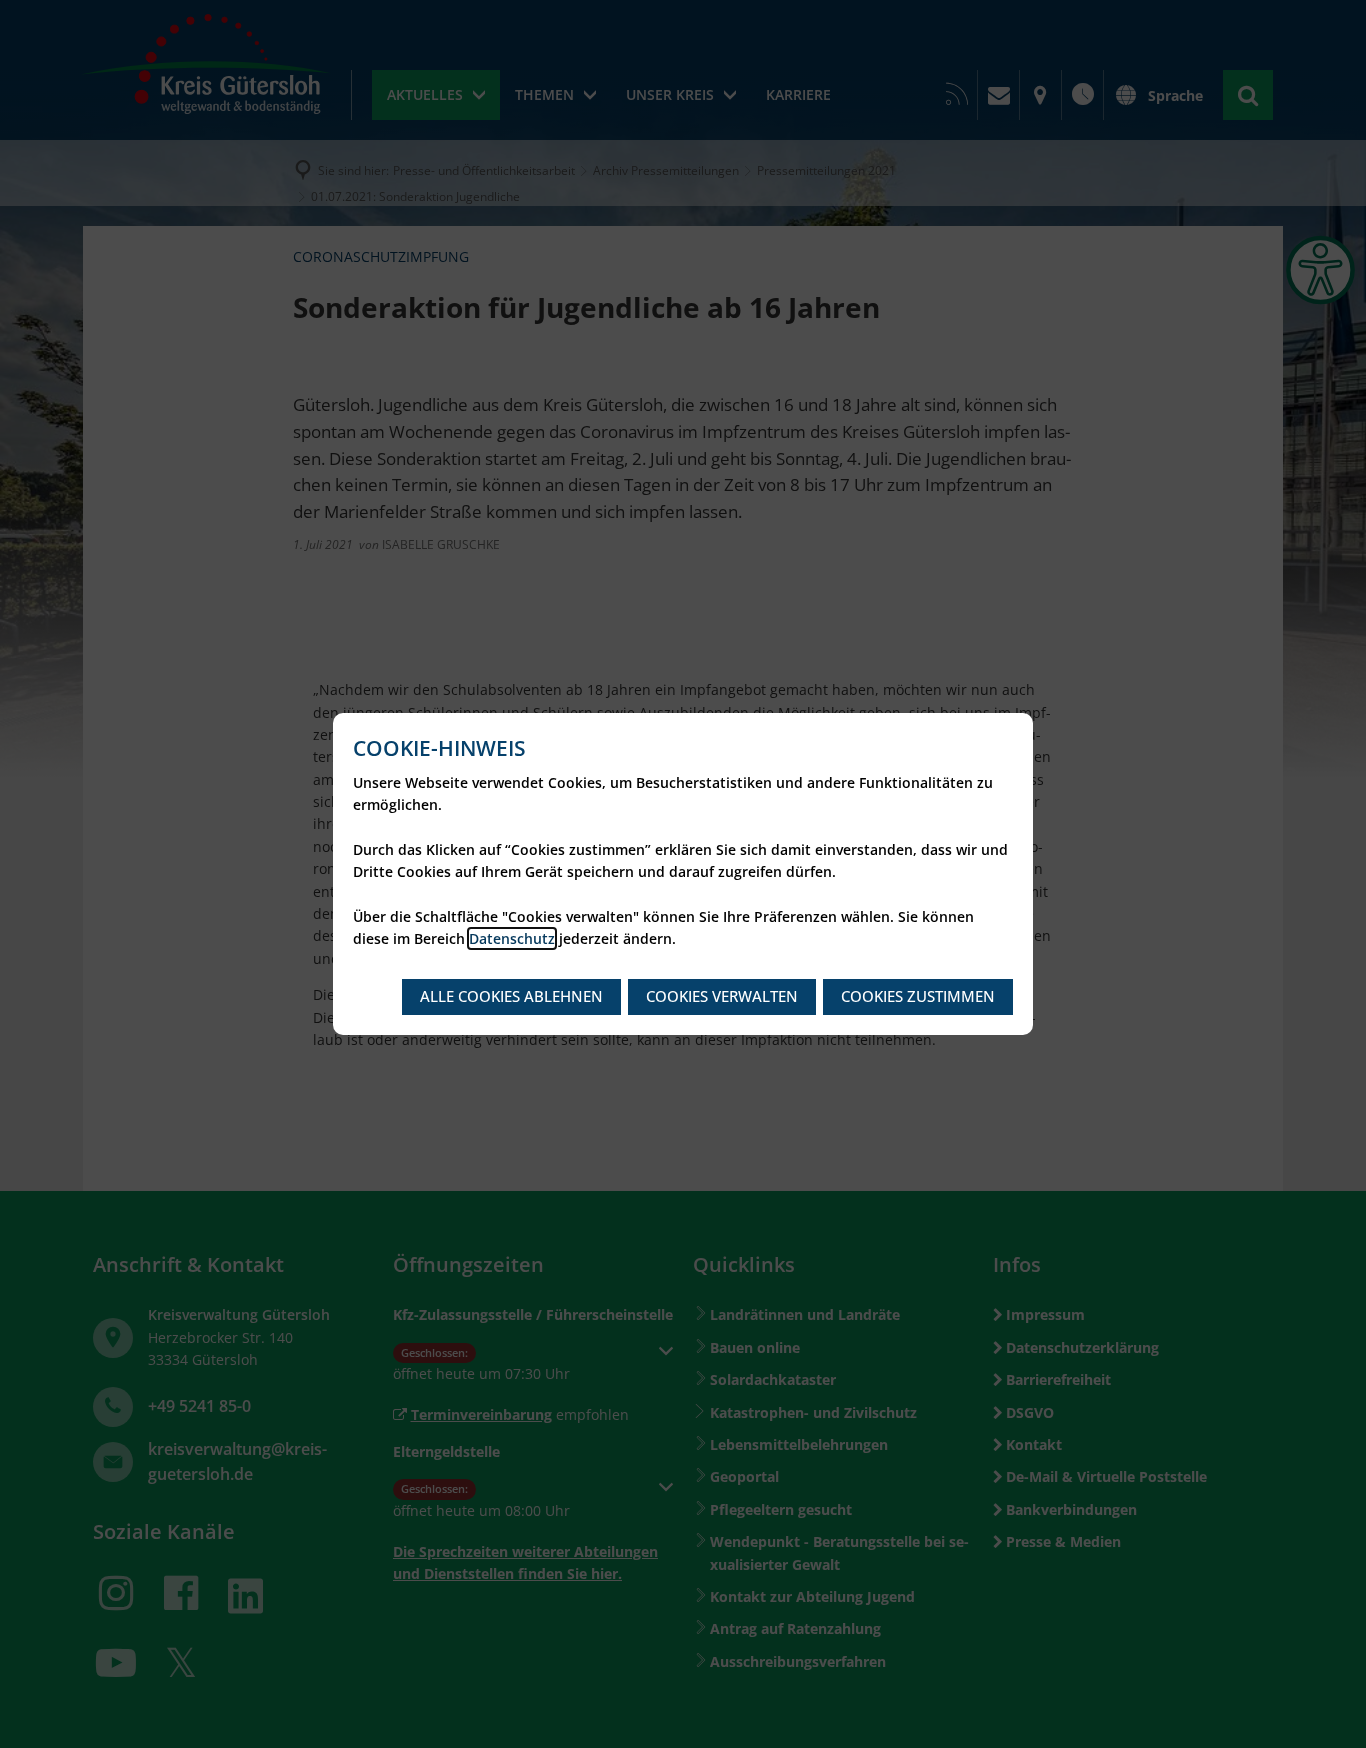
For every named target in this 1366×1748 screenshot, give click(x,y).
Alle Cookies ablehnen (511, 996)
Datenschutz (512, 938)
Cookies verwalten (722, 996)
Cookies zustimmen (918, 996)
